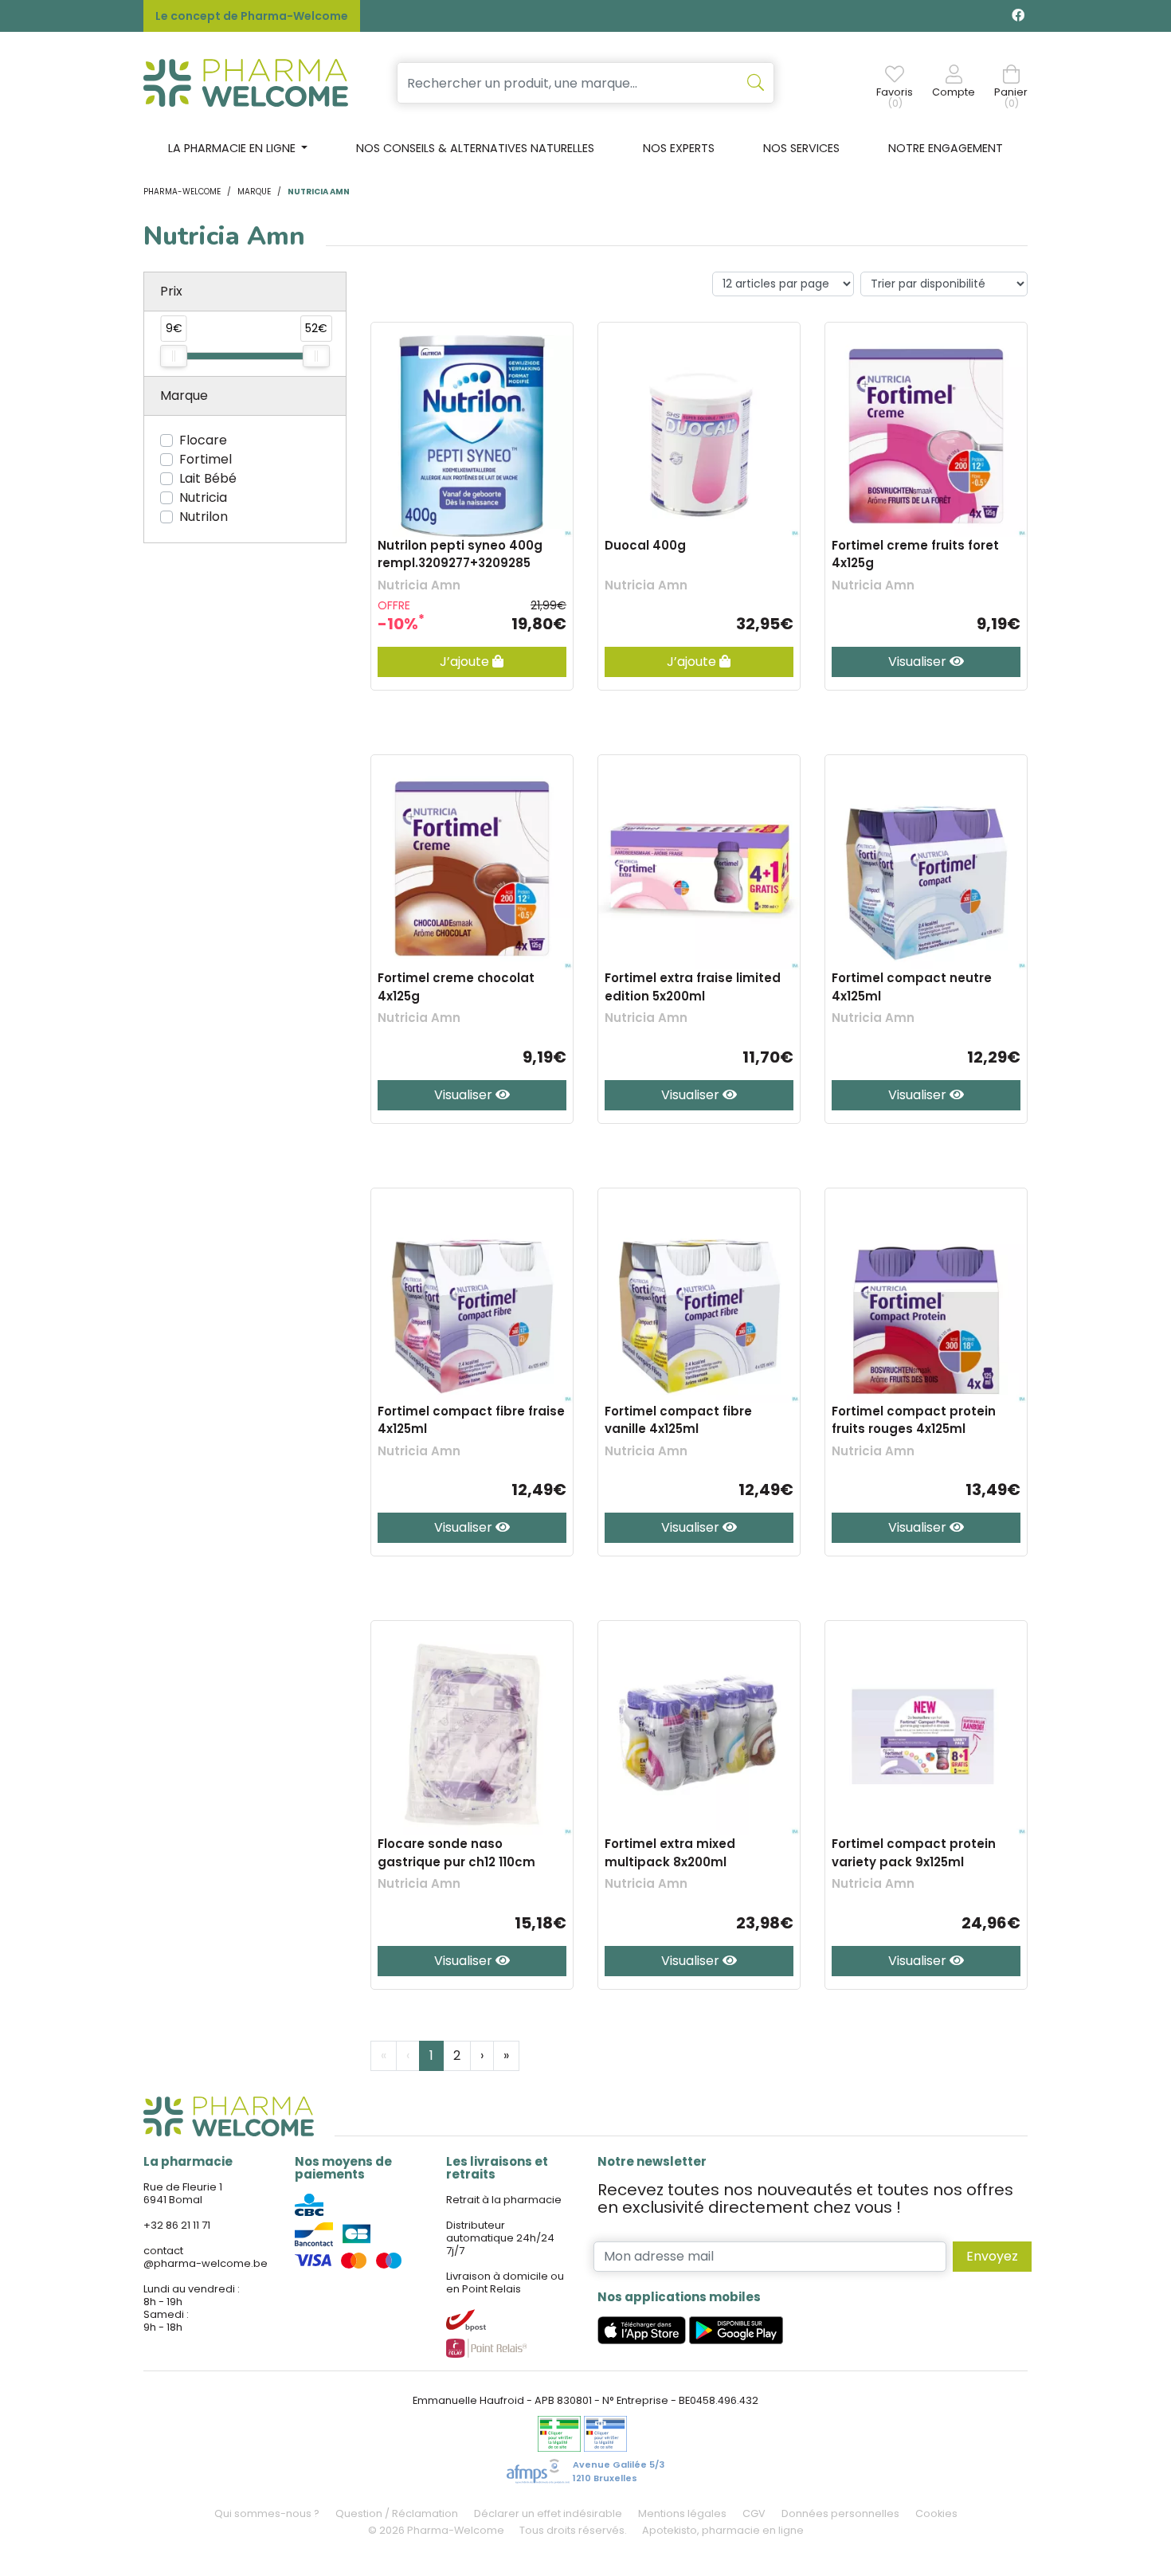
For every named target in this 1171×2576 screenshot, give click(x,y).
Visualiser (919, 662)
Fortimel (206, 459)
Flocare (203, 440)
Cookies (936, 2513)
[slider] (174, 356)
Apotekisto (723, 2530)
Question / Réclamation (397, 2513)
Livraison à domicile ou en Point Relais (505, 2282)
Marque (254, 192)
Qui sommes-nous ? (267, 2513)
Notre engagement (946, 148)
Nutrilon (204, 517)
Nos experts (679, 148)
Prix (171, 291)
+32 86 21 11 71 (177, 2225)
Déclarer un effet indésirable (548, 2513)
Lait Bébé (208, 478)
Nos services (801, 148)
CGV (754, 2513)
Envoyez (992, 2256)
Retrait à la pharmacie (504, 2200)
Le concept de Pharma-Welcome (252, 16)
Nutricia (203, 497)
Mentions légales (682, 2513)
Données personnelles (840, 2513)
